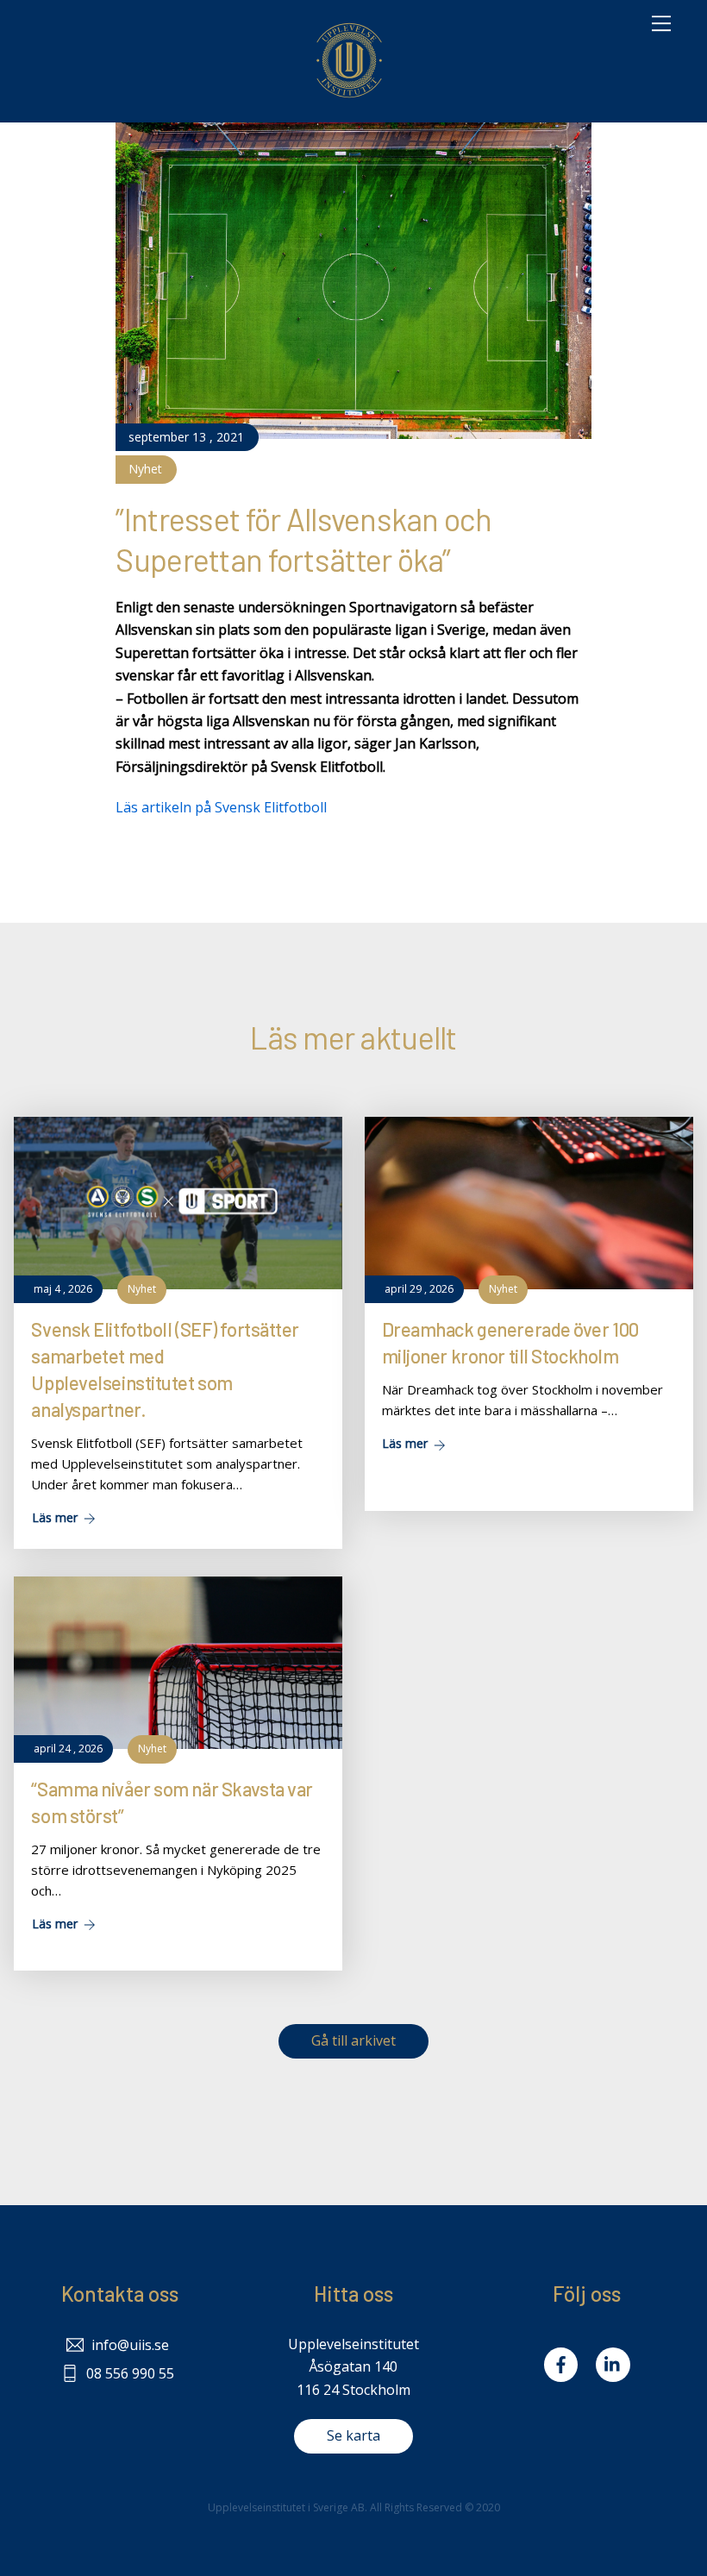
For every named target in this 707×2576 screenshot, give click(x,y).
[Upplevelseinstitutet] (349, 100)
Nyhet (145, 469)
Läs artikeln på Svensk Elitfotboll (221, 807)
